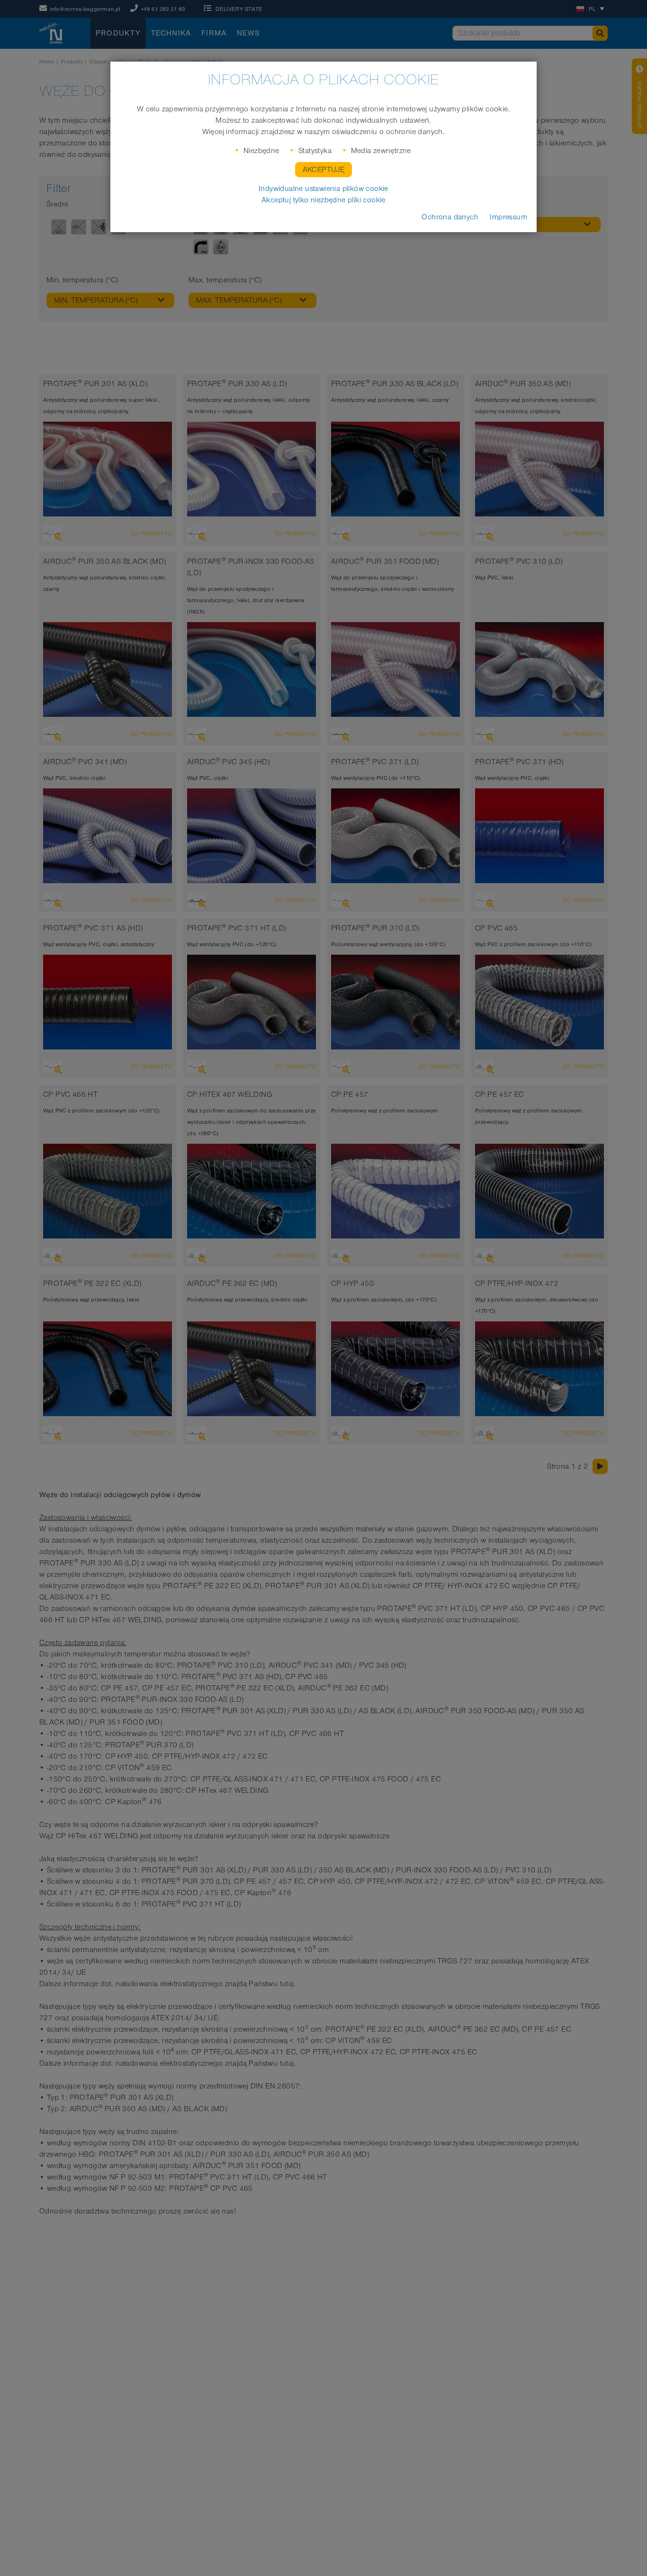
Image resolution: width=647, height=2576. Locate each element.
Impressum (508, 217)
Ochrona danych (450, 217)
